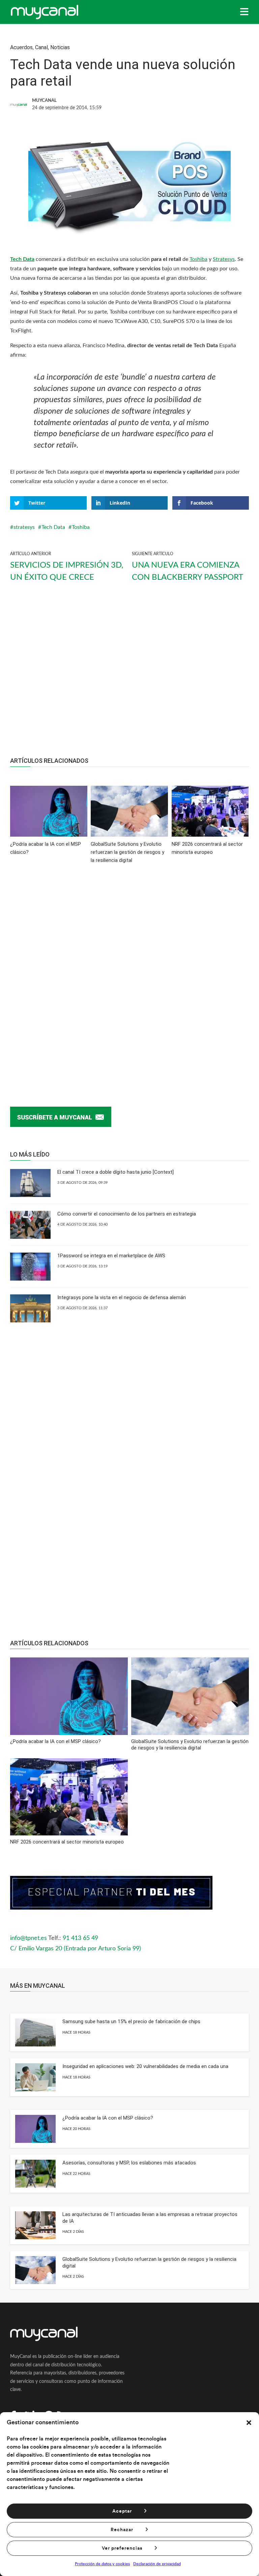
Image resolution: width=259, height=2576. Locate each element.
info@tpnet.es (28, 1938)
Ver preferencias (122, 2548)
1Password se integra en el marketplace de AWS (111, 1256)
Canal (41, 47)
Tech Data (22, 259)
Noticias (60, 47)
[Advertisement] (129, 676)
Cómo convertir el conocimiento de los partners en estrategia (127, 1214)
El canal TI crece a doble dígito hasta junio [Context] (116, 1172)
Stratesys (224, 259)
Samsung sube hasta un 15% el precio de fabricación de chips (131, 2021)
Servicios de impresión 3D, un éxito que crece (67, 571)
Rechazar (122, 2530)
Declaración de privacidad (157, 2564)
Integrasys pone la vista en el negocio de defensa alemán (122, 1297)
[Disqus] (129, 975)
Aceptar (122, 2511)
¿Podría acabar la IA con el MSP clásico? (108, 2118)
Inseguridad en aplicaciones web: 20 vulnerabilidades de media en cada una (145, 2066)
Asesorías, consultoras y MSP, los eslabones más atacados (129, 2163)
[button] (249, 2423)
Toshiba (198, 259)
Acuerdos (21, 47)
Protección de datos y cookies (102, 2564)
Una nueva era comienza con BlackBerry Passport (188, 571)
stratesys (24, 527)
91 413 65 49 (80, 1938)
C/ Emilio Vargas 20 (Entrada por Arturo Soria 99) (76, 1949)
